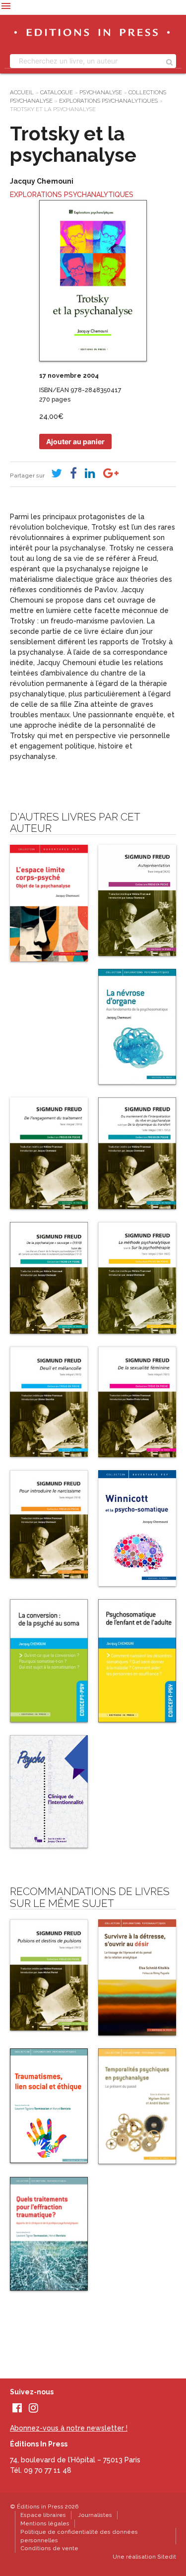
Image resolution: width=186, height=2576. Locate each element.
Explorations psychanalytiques (108, 101)
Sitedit (167, 2557)
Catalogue (57, 92)
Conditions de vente (49, 2548)
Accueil (22, 92)
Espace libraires (43, 2515)
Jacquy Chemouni (42, 181)
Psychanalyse (101, 92)
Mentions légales (45, 2523)
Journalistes (95, 2515)
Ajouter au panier (75, 441)
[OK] (169, 61)
